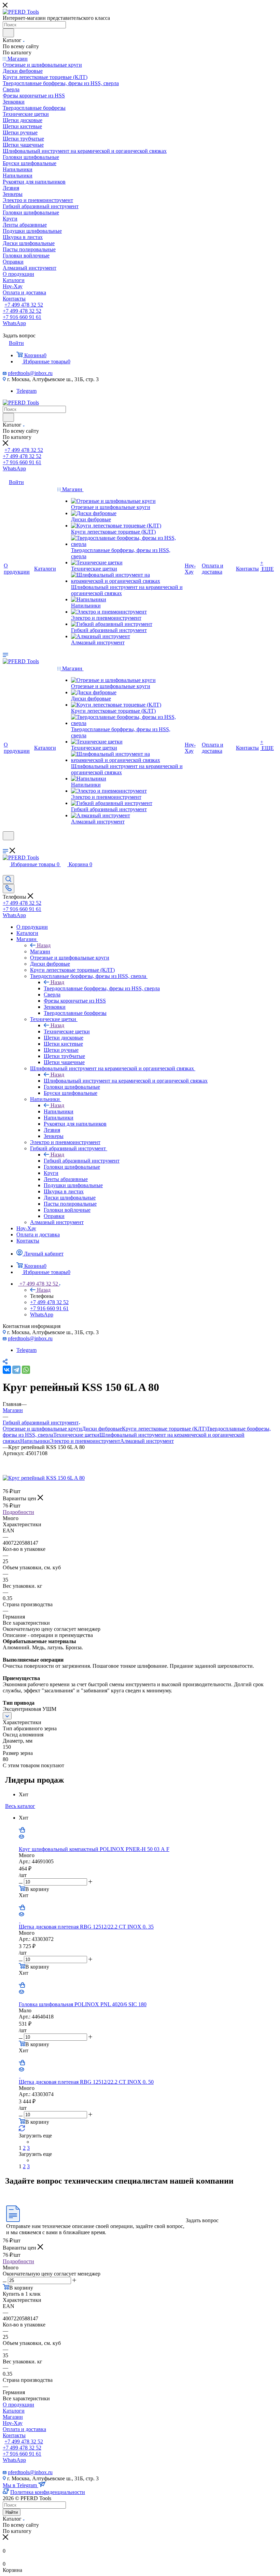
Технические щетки (67, 1031)
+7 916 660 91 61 (22, 317)
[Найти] (8, 33)
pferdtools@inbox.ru (30, 373)
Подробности (18, 1512)
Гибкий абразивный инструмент (82, 1161)
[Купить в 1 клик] (22, 1831)
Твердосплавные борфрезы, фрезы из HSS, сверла (102, 988)
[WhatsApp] (26, 1370)
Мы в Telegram (20, 2485)
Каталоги (14, 2411)
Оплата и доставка (24, 2429)
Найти (12, 2512)
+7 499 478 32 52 (24, 305)
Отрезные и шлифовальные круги (42, 1429)
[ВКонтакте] (7, 1370)
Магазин (40, 951)
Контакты (14, 2435)
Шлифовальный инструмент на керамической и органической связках (126, 1081)
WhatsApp (14, 323)
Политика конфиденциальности (48, 2492)
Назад (44, 945)
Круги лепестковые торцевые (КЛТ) (164, 1429)
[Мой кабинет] (6, 844)
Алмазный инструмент (147, 1441)
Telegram (26, 391)
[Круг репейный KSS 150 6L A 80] (44, 1478)
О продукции (18, 2405)
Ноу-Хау (13, 2423)
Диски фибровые (102, 1429)
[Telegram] (16, 1370)
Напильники (59, 1111)
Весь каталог (20, 1806)
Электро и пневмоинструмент (85, 1441)
